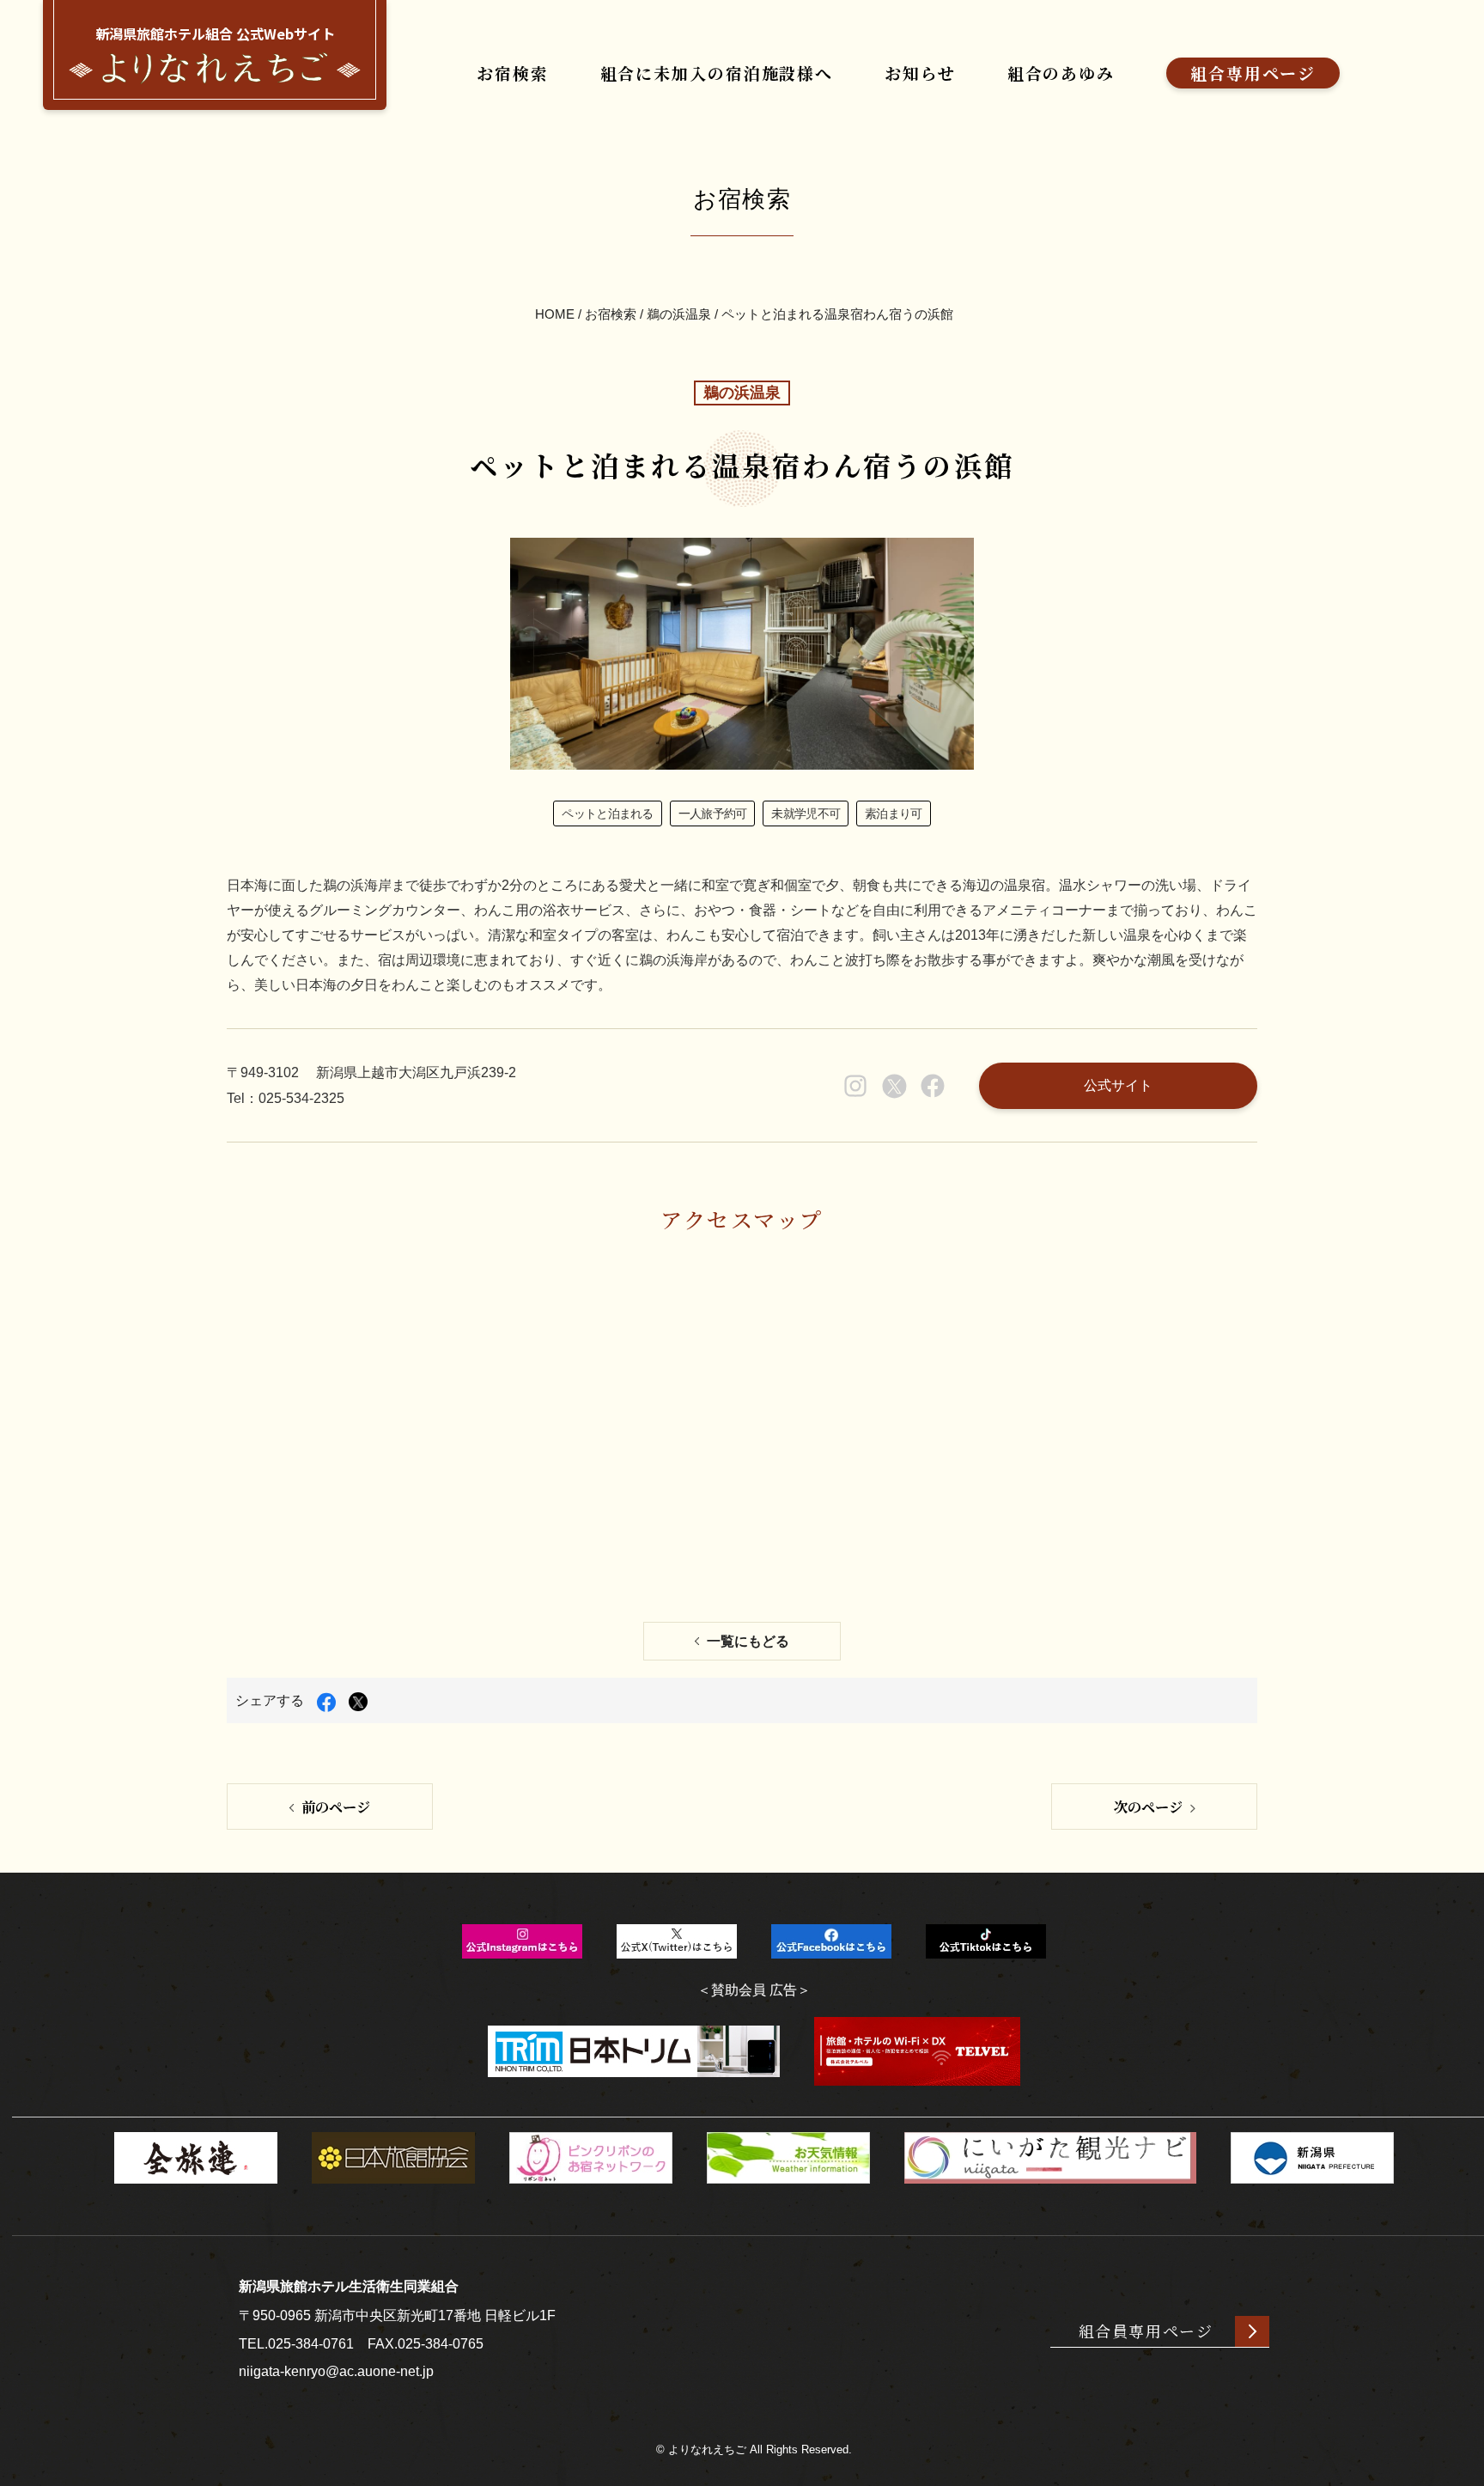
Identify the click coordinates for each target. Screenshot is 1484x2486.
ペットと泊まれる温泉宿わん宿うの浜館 (837, 314)
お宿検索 (513, 73)
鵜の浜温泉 (679, 314)
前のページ (336, 1807)
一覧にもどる (748, 1642)
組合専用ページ (1253, 73)
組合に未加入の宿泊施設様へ (717, 73)
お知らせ (920, 73)
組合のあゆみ (1061, 73)
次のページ (1148, 1807)
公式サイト (1118, 1085)
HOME (555, 314)
